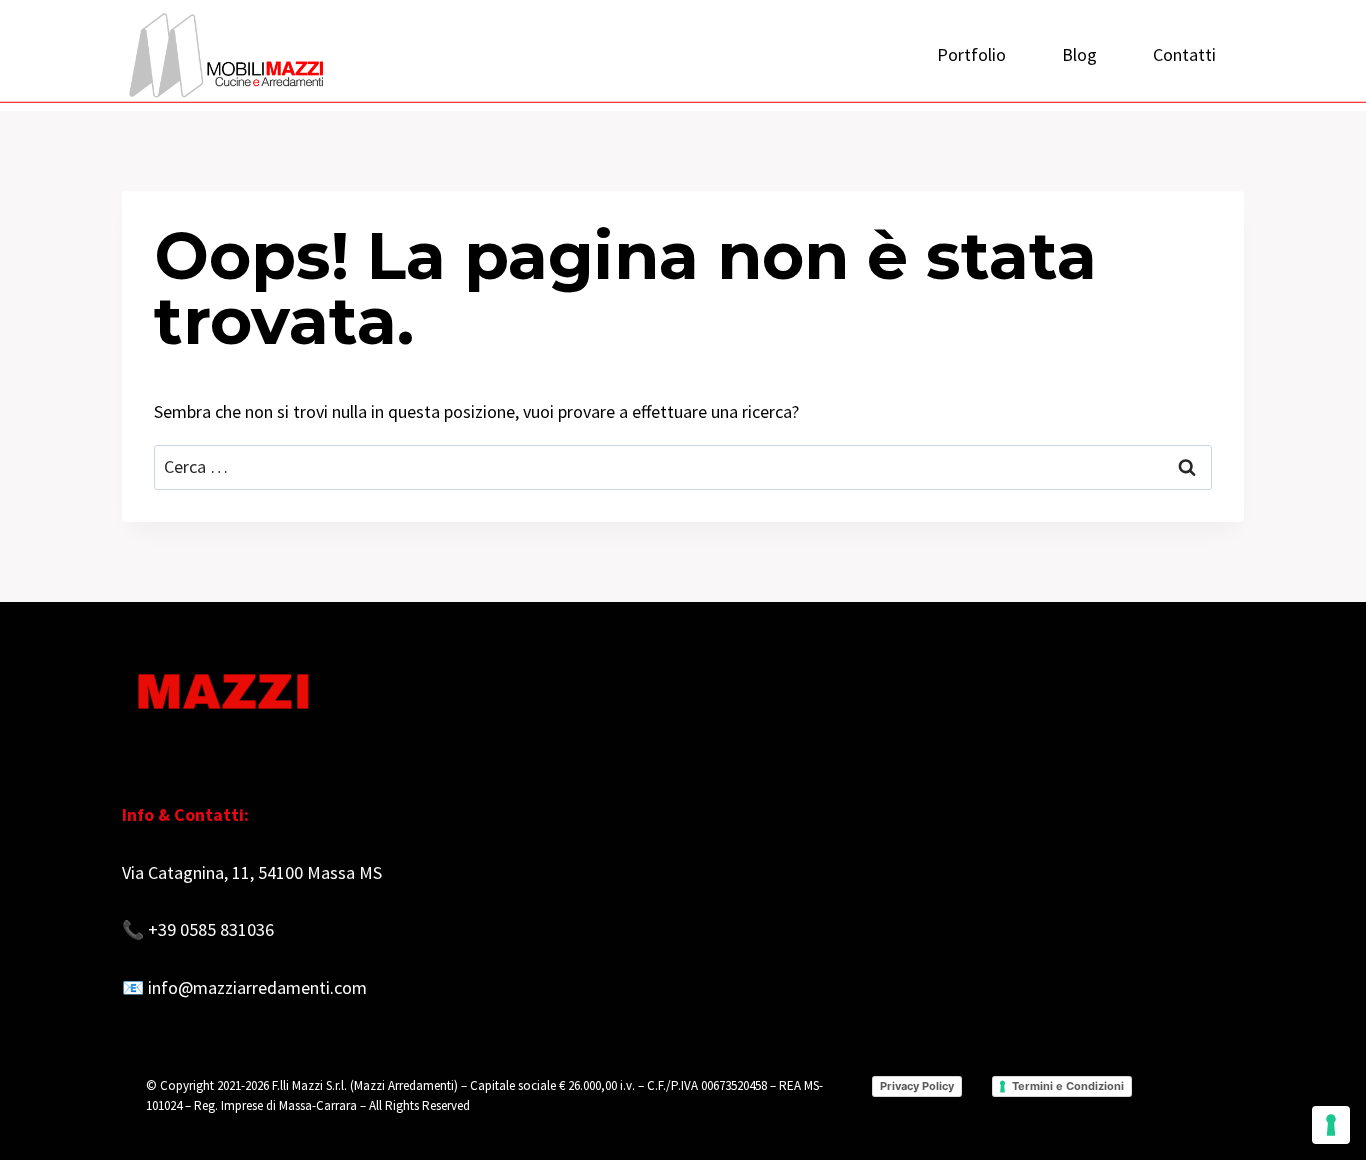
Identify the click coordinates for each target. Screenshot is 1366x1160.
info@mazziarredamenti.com (257, 987)
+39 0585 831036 (211, 929)
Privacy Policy (917, 1086)
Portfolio (971, 54)
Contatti (1184, 54)
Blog (1079, 54)
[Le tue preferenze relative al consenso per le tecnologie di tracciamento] (1331, 1125)
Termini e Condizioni (1068, 1086)
